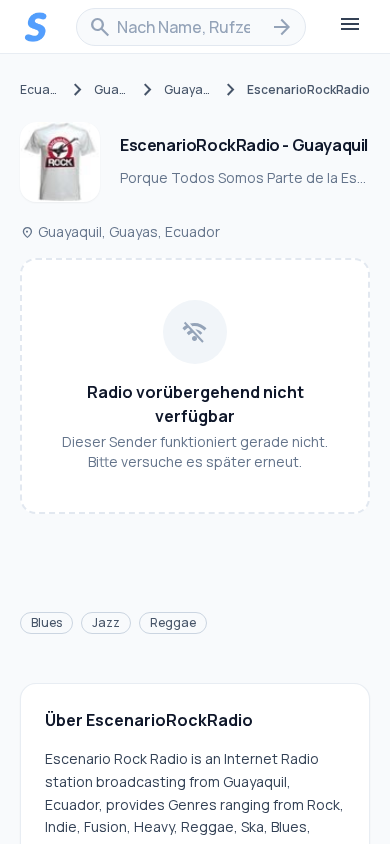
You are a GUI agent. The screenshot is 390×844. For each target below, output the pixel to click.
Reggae (173, 622)
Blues (46, 622)
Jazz (106, 622)
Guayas (113, 90)
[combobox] (191, 27)
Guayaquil (189, 90)
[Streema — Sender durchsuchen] (36, 27)
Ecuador (41, 90)
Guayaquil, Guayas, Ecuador (120, 231)
